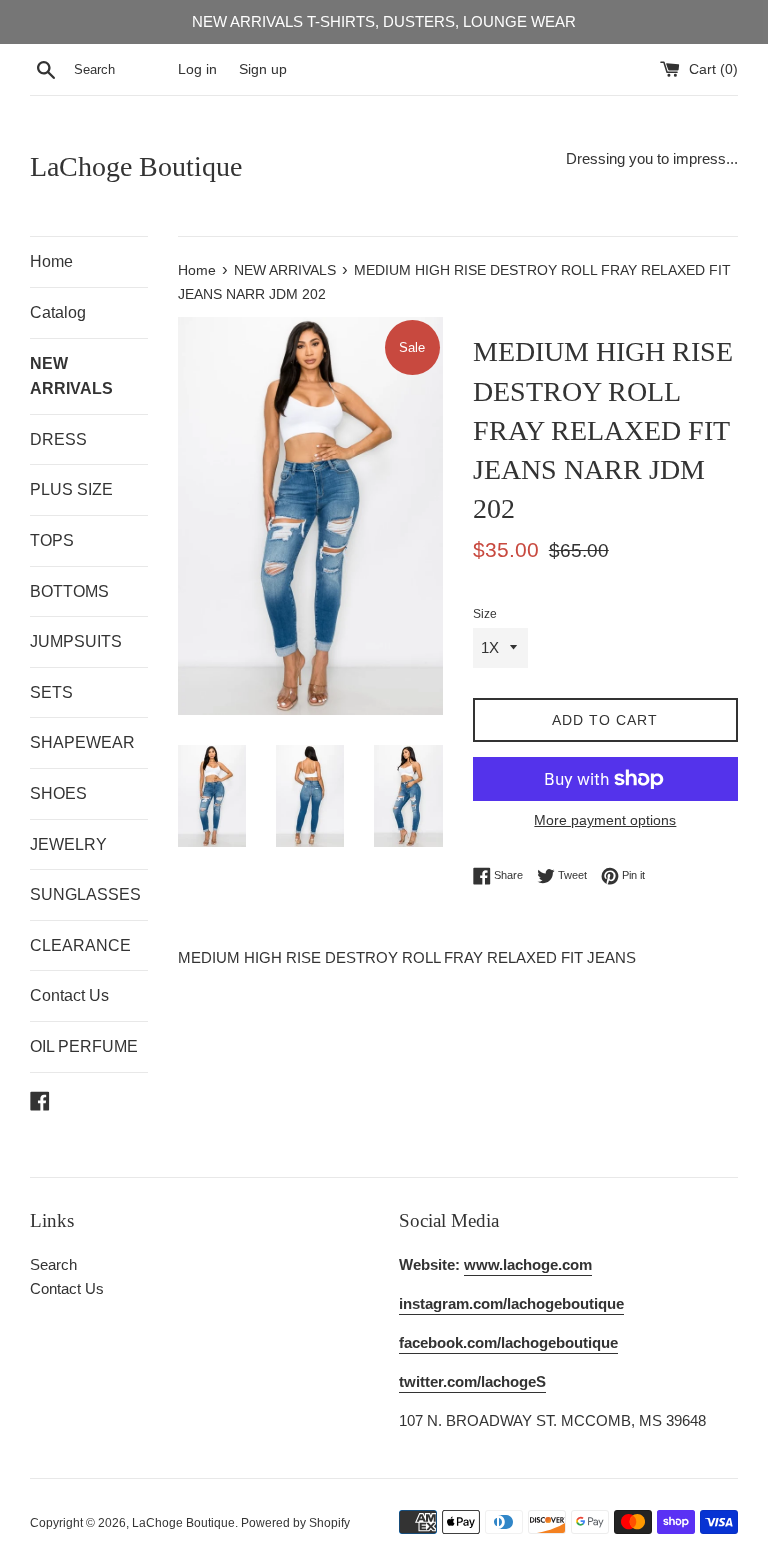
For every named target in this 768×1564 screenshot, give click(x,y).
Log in (197, 69)
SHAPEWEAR (82, 742)
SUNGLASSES (85, 894)
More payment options (605, 820)
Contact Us (69, 995)
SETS (51, 692)
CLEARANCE (80, 945)
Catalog (58, 312)
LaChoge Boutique (136, 166)
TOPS (52, 540)
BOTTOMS (69, 591)
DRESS (58, 439)
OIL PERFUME (84, 1046)
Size (485, 614)
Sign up (263, 69)
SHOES (58, 793)
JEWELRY (68, 844)
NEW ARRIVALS (71, 376)
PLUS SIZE (71, 489)
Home (51, 261)
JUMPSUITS (76, 641)
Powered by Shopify (295, 1523)
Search (53, 1264)
